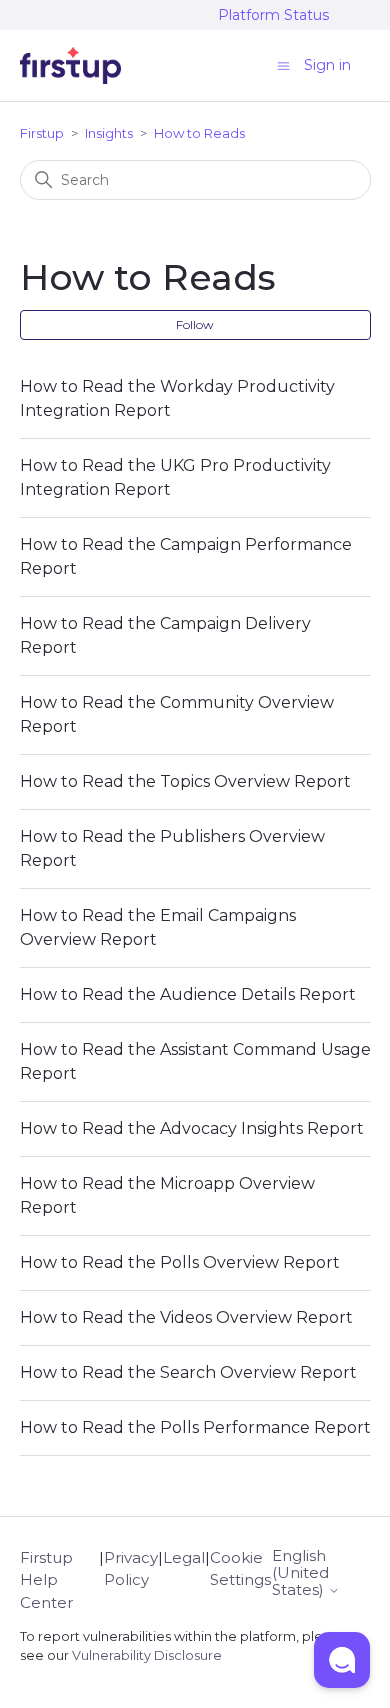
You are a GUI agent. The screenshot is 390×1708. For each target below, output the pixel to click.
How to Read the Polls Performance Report (195, 1427)
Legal (184, 1557)
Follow (195, 324)
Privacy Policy (131, 1569)
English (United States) (300, 1573)
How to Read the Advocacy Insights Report (192, 1128)
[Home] (71, 65)
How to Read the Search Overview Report (188, 1372)
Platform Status (273, 15)
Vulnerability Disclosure (147, 1655)
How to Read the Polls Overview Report (180, 1262)
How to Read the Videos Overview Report (186, 1317)
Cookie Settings (240, 1569)
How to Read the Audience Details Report (188, 994)
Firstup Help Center (46, 1580)
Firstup (42, 133)
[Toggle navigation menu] (283, 64)
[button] (342, 1660)
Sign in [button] (327, 65)
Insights (109, 133)
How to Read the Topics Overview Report (185, 781)
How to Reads (199, 133)
